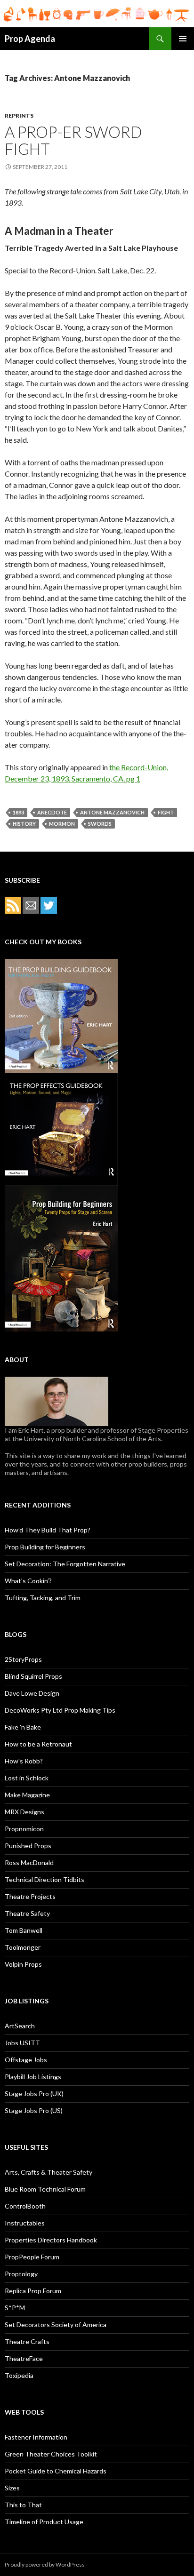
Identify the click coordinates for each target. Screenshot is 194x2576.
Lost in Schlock (27, 1778)
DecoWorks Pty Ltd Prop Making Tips (60, 1710)
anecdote (52, 812)
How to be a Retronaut (38, 1744)
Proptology (21, 2274)
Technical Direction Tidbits (44, 1879)
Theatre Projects (30, 1896)
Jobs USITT (22, 2043)
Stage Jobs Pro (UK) (34, 2093)
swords (100, 824)
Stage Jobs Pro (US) (34, 2110)
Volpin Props (23, 1964)
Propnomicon (24, 1829)
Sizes (12, 2488)
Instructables (25, 2223)
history (24, 824)
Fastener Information (36, 2437)
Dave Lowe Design (32, 1693)
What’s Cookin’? (28, 1581)
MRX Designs (24, 1812)
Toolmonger (23, 1947)
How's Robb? (24, 1761)
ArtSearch (20, 2026)
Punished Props (28, 1846)
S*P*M (15, 2308)
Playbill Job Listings (33, 2077)
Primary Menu (183, 39)
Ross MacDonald (29, 1862)
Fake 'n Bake (23, 1727)
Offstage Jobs (26, 2060)
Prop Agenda (30, 39)
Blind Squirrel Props (33, 1676)
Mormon (62, 824)
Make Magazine (27, 1795)
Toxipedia (19, 2375)
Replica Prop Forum (33, 2291)
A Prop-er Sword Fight (73, 140)
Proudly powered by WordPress (45, 2564)
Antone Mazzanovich (112, 812)
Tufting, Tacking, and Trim (43, 1598)
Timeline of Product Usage (44, 2522)
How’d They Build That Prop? (48, 1530)
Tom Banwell (24, 1930)
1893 (18, 812)
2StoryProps (23, 1659)
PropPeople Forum (32, 2257)
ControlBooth (25, 2206)
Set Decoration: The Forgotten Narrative (65, 1564)
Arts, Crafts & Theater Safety (48, 2172)
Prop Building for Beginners (45, 1547)
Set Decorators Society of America (56, 2325)
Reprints (19, 116)
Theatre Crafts (27, 2341)
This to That (23, 2505)
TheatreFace (24, 2358)
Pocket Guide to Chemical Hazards (56, 2471)
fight (166, 812)
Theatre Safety (27, 1913)
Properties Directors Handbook (51, 2240)
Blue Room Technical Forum (45, 2189)
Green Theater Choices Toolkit (51, 2454)
